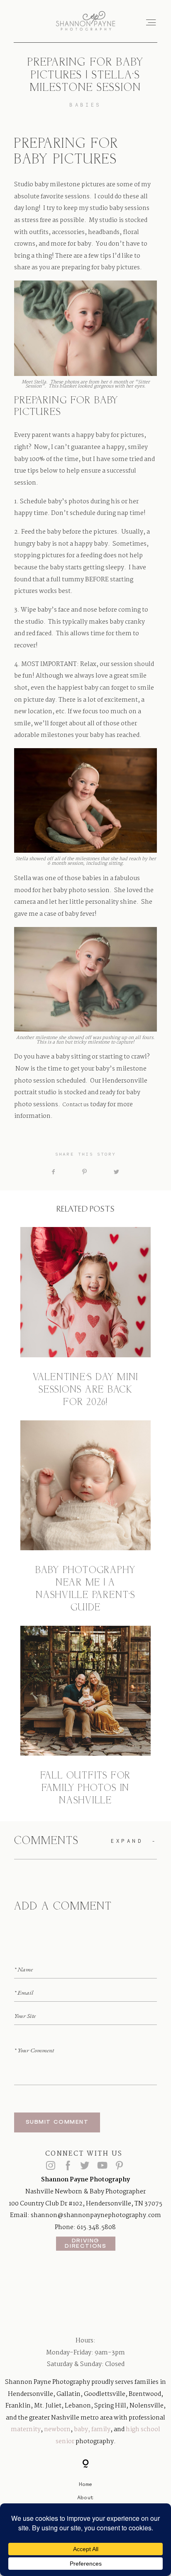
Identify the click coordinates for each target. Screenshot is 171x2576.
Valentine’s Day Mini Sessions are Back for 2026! (85, 1318)
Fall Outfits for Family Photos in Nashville (85, 1717)
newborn (57, 2430)
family (101, 2430)
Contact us (76, 1105)
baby (81, 2430)
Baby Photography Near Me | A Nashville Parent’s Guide (85, 1517)
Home (85, 2484)
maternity (26, 2430)
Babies (85, 105)
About (85, 2497)
